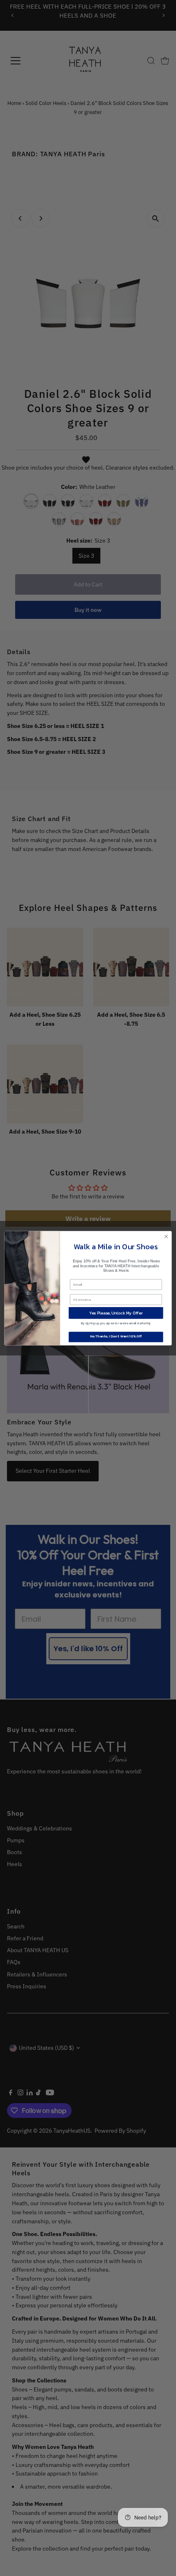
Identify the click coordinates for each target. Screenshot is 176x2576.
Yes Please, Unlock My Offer (116, 1313)
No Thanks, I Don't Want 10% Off (116, 1336)
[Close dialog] (166, 1236)
